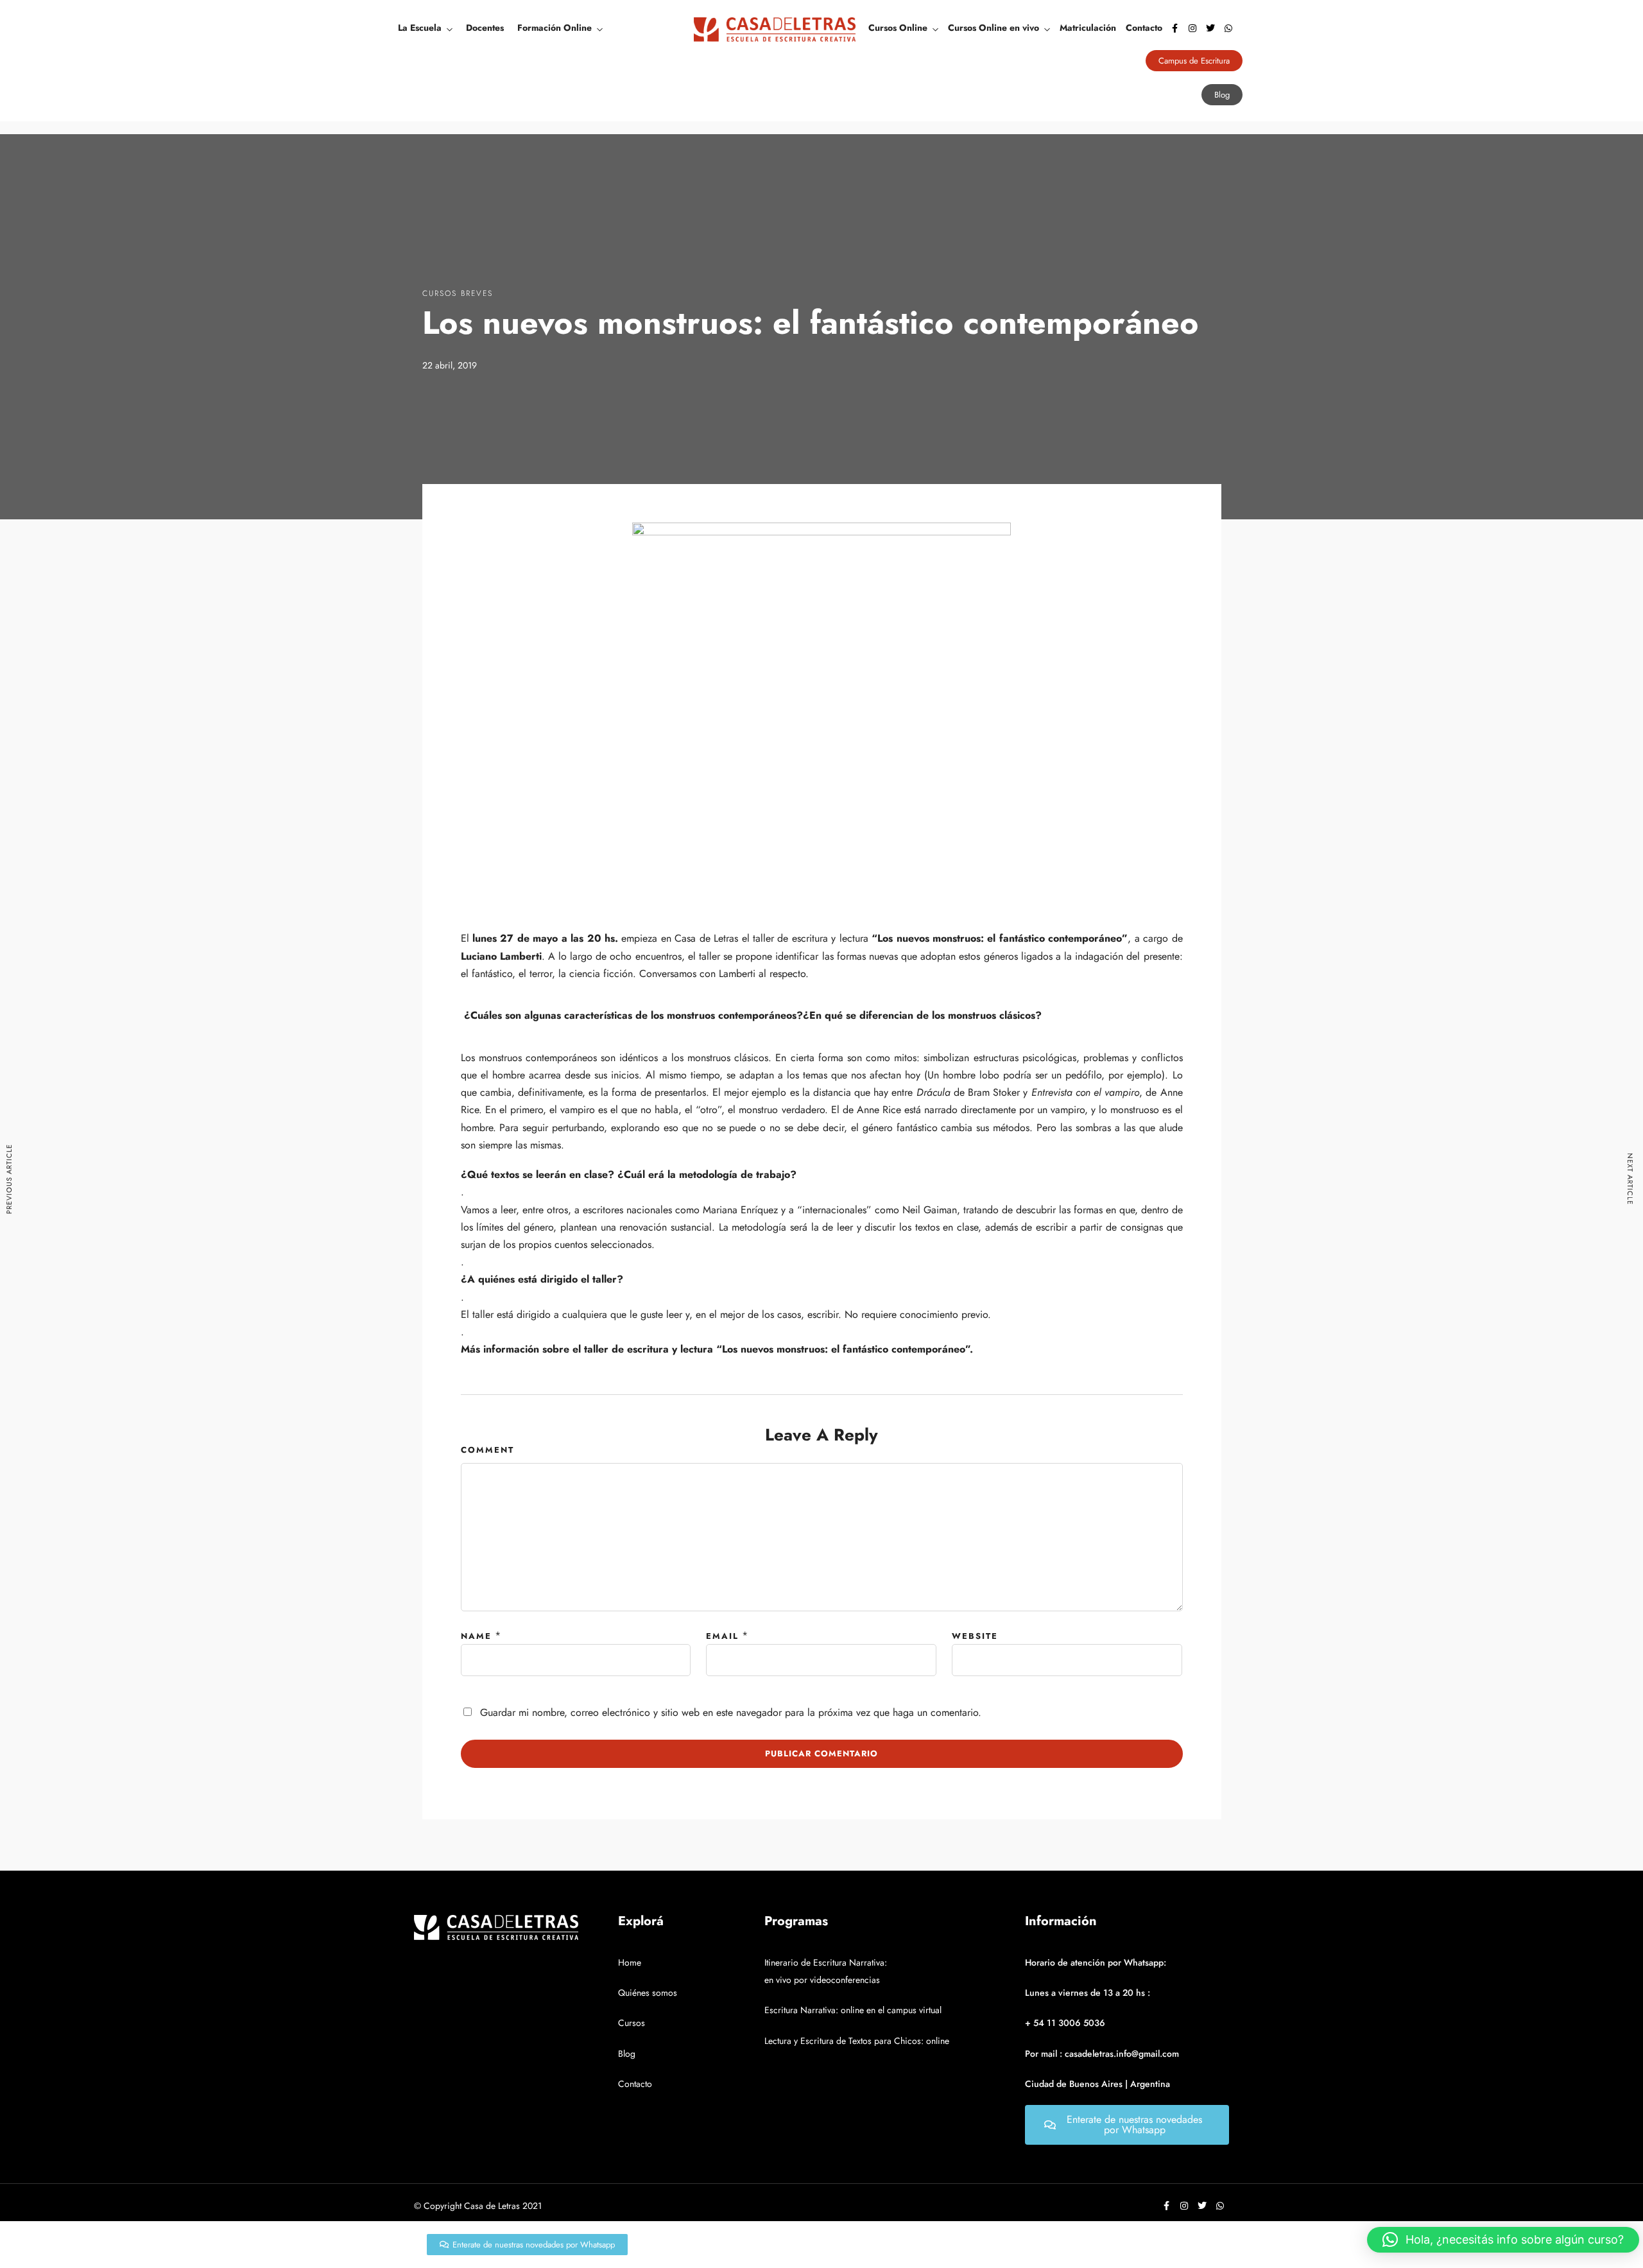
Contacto (1144, 28)
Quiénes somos (648, 1993)
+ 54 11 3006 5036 (1065, 2023)
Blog (627, 2054)
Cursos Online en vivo (994, 28)
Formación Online (555, 28)
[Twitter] (1210, 28)
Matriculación (1088, 28)
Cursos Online (898, 28)
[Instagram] (1192, 28)
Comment (487, 1450)
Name (476, 1636)
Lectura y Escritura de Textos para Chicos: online (857, 2041)
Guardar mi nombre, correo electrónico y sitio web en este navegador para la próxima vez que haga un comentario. (731, 1712)
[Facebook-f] (1174, 28)
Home (630, 1962)
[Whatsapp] (1228, 28)
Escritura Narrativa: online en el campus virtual (853, 2010)
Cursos (632, 2023)
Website (975, 1636)
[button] (1503, 2240)
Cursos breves (458, 293)
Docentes (485, 28)
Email (722, 1636)
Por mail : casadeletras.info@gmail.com (1102, 2054)
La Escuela (420, 28)
